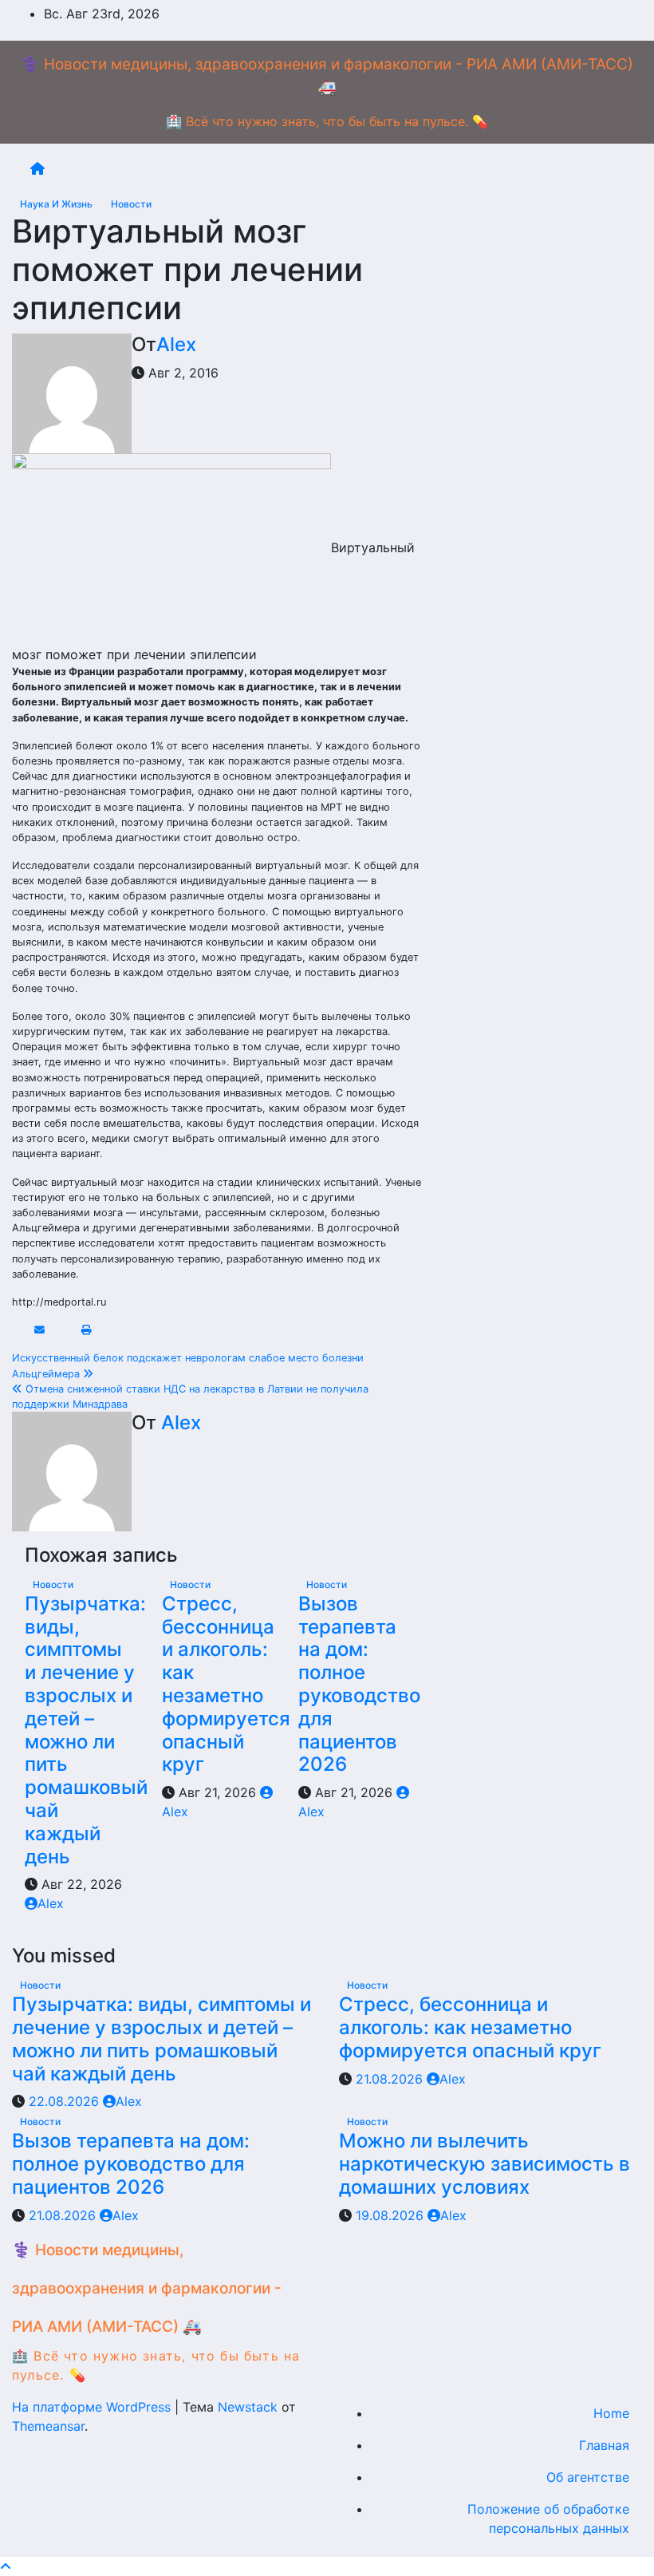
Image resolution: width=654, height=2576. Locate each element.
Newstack (248, 2407)
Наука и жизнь (57, 204)
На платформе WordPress (93, 2407)
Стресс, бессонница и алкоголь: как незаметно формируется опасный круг (226, 1684)
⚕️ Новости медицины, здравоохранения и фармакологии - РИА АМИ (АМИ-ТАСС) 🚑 (147, 2288)
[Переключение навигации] (340, 168)
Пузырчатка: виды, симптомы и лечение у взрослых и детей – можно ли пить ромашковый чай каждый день (86, 1730)
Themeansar (48, 2426)
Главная (604, 2445)
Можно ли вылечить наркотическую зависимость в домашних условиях (485, 2164)
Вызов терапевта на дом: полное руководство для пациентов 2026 (359, 1684)
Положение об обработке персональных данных (548, 2519)
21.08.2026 (391, 2079)
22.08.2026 (66, 2101)
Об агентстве (588, 2477)
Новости (131, 204)
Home (611, 2413)
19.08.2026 (392, 2215)
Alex (176, 344)
